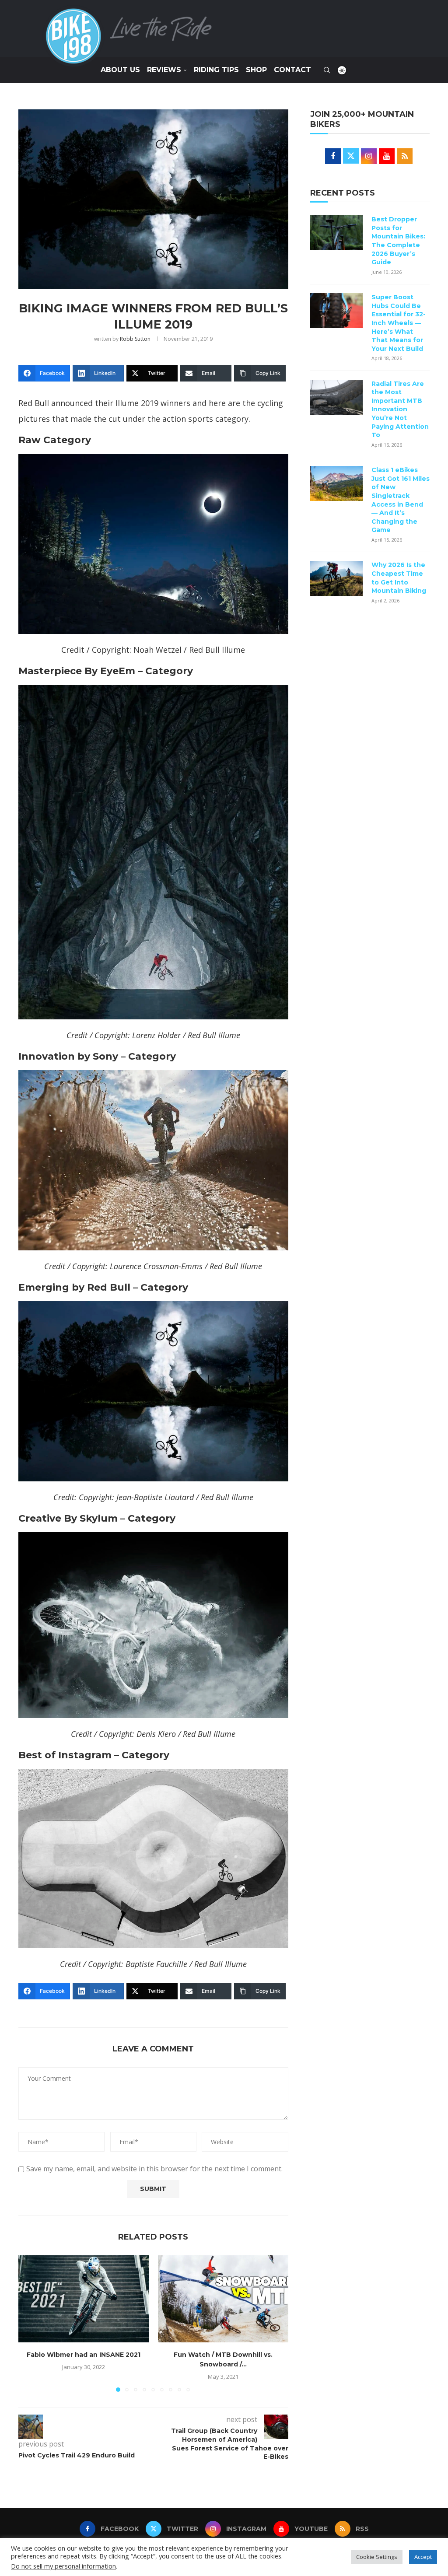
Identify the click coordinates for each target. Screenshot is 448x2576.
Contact (292, 70)
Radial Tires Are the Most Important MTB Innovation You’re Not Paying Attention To (400, 409)
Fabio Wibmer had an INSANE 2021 (84, 2355)
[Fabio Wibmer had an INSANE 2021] (84, 2299)
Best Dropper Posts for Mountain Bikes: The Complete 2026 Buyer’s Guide (398, 241)
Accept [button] (423, 2557)
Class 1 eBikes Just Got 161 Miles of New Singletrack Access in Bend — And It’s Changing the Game (401, 500)
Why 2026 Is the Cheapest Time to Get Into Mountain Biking (399, 578)
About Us (120, 70)
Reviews (164, 70)
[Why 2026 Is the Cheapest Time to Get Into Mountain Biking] (336, 578)
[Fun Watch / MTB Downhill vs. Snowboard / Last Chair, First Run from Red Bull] (223, 2299)
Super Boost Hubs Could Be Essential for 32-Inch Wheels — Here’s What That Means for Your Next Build (399, 323)
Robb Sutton (135, 339)
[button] (30, 2323)
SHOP (256, 70)
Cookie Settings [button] (377, 2557)
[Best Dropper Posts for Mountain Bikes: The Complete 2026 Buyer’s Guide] (336, 233)
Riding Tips (216, 70)
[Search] (327, 70)
